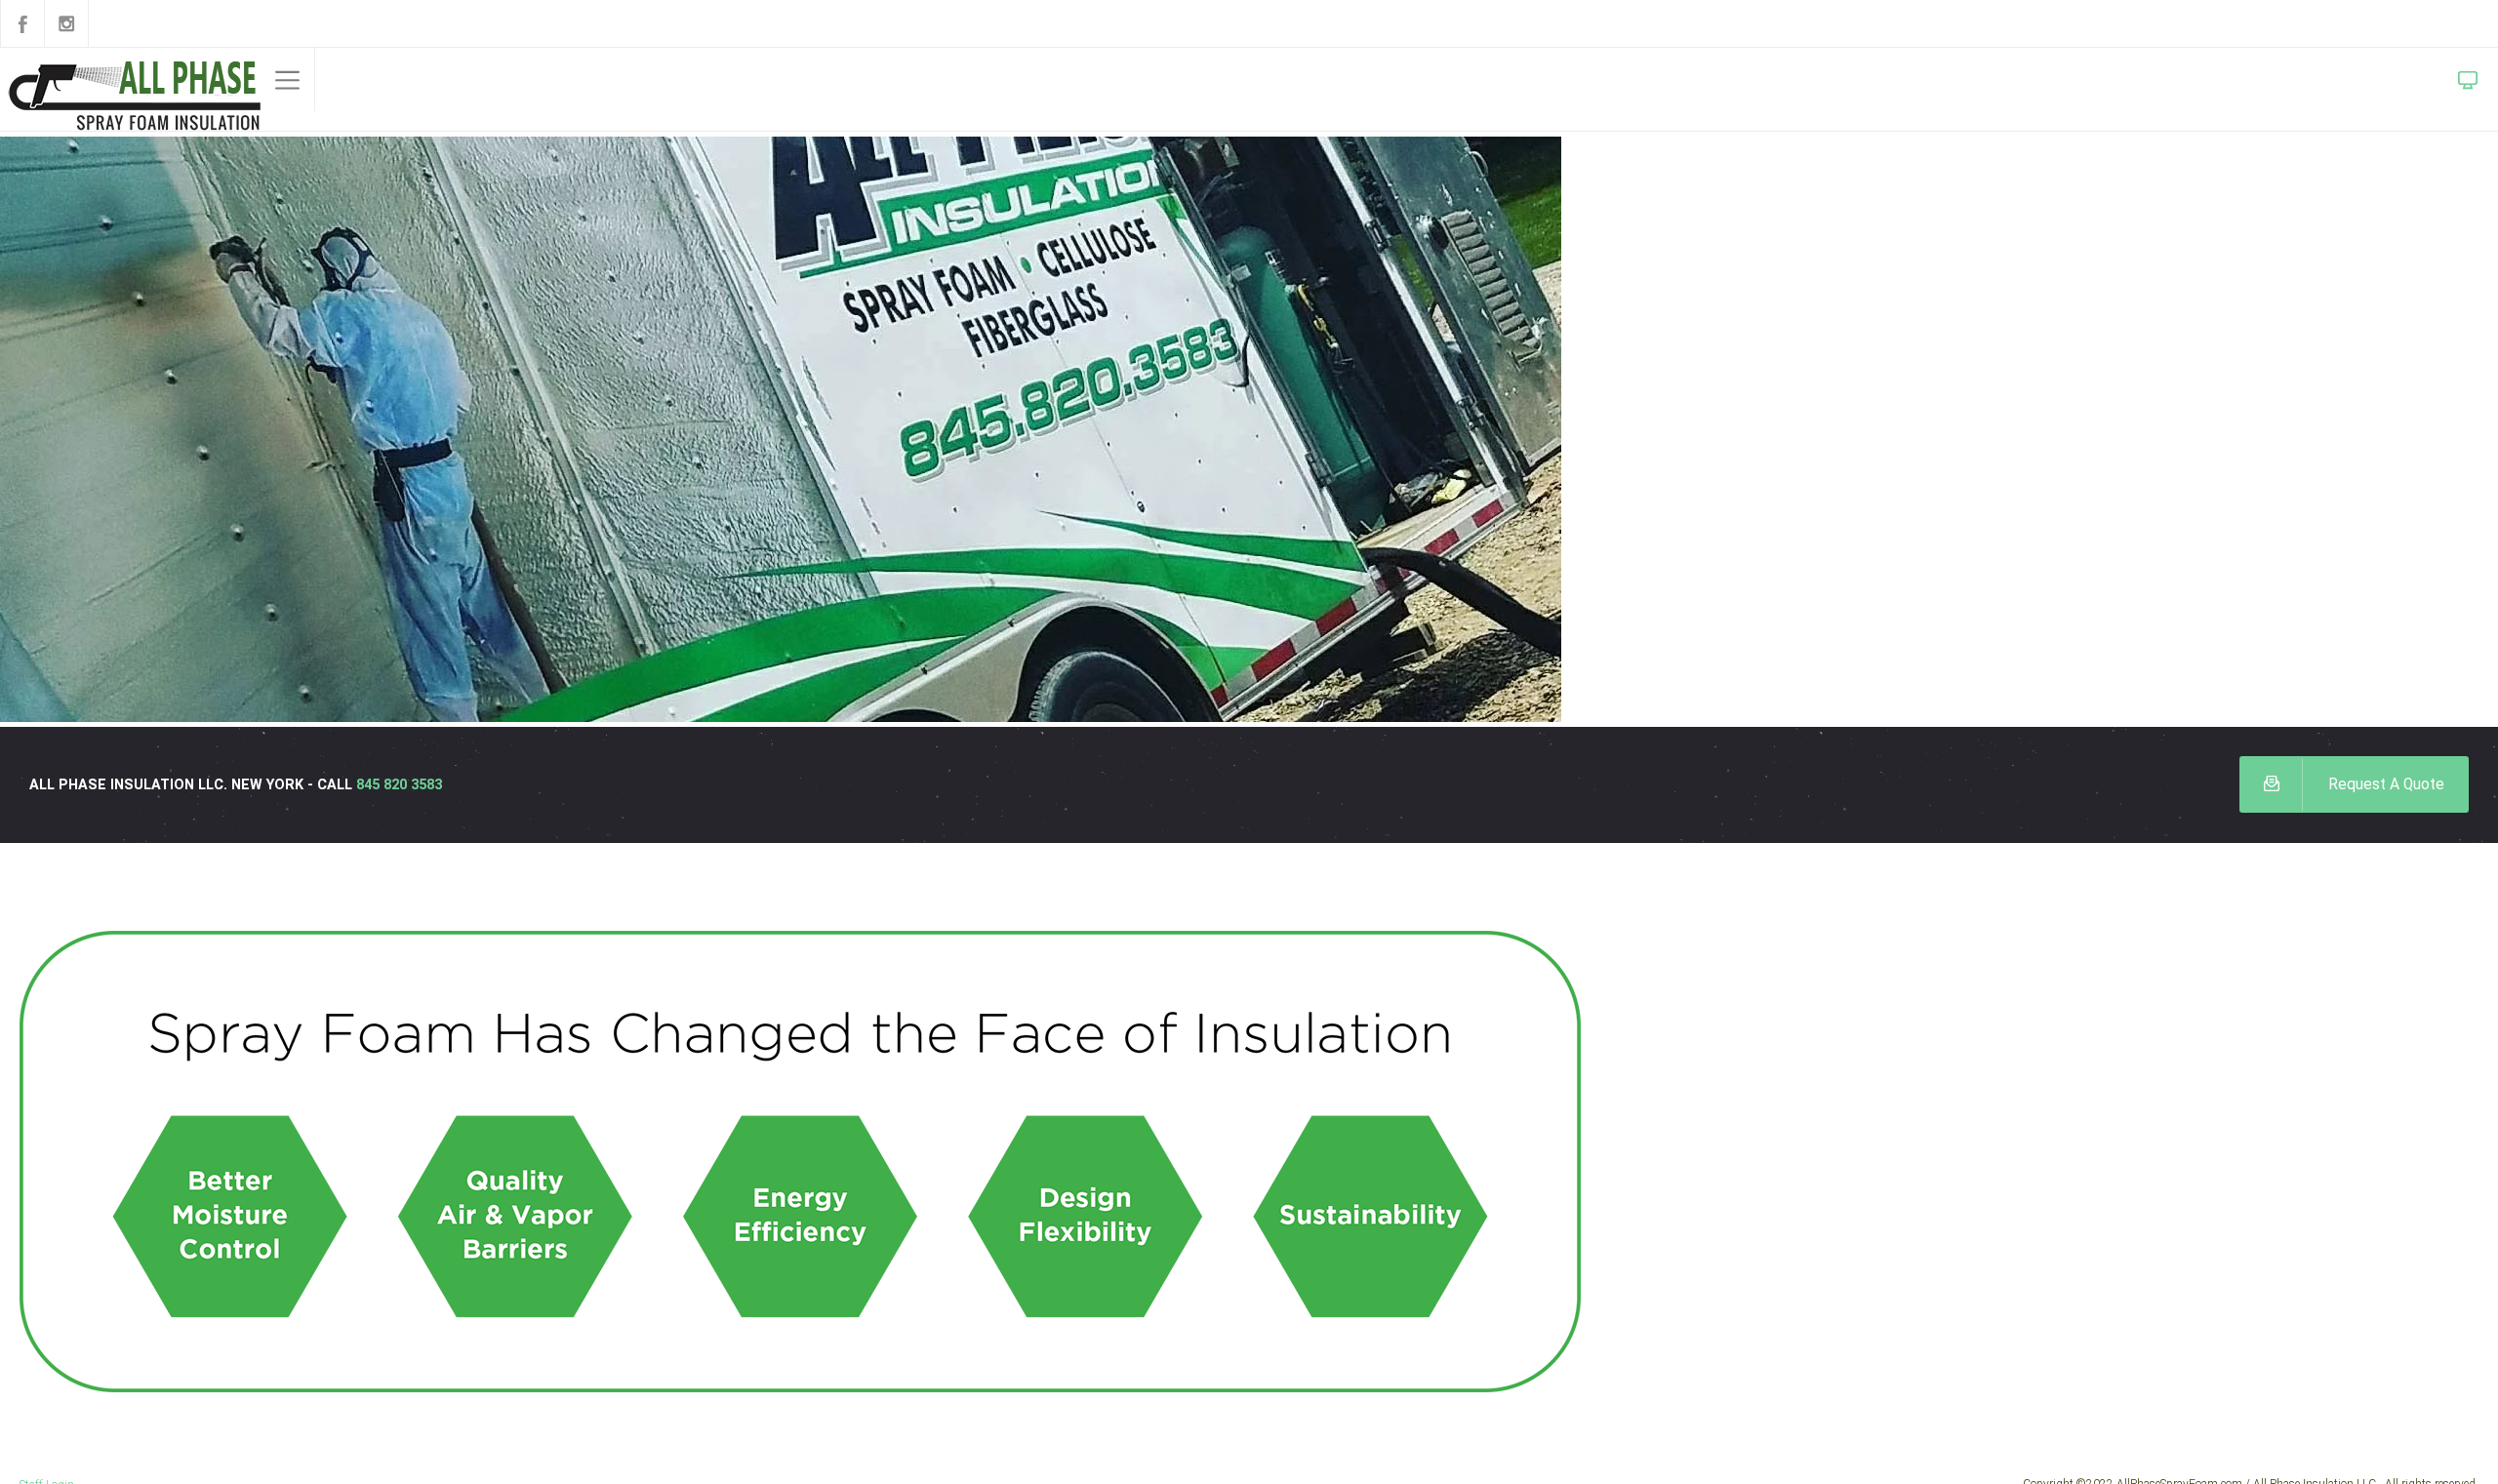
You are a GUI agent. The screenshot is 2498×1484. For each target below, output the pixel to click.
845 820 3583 (421, 785)
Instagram (66, 23)
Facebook (22, 23)
